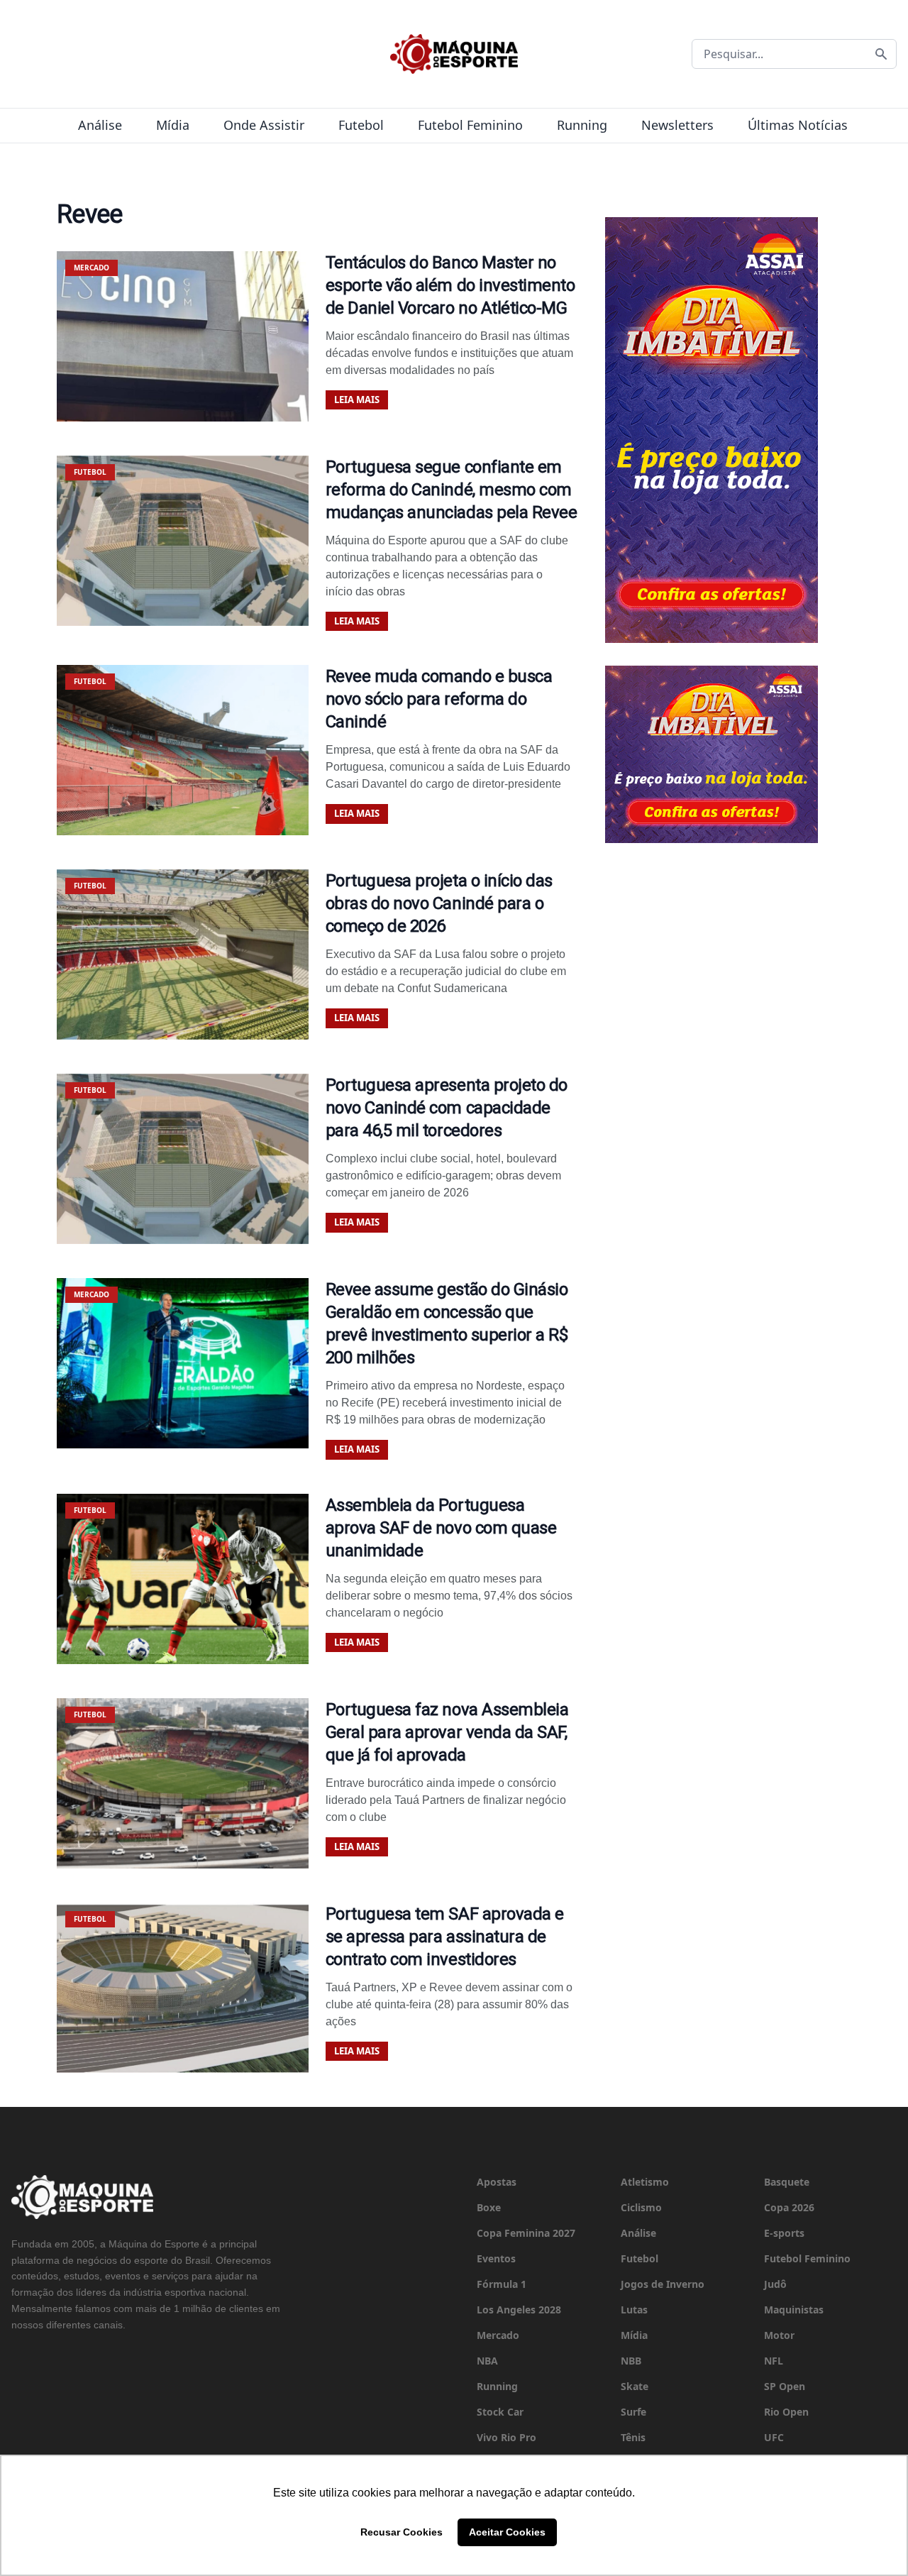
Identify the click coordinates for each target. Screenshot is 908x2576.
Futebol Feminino (470, 125)
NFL (774, 2361)
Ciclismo (641, 2207)
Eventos (496, 2258)
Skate (635, 2386)
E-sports (784, 2233)
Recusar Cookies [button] (402, 2532)
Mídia (173, 125)
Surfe (633, 2412)
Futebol (361, 125)
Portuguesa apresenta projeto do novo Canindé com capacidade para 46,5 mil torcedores (447, 1108)
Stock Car (500, 2412)
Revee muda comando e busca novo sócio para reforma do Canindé (439, 699)
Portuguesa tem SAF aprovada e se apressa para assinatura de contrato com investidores (445, 1937)
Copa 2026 (789, 2207)
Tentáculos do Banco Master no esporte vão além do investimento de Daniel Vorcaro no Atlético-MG (450, 285)
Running (582, 125)
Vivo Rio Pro (506, 2437)
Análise (100, 125)
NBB (631, 2361)
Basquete (787, 2182)
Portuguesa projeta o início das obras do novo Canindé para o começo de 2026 (439, 903)
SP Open (785, 2386)
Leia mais (357, 400)
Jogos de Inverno (663, 2284)
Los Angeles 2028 (519, 2310)
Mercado (498, 2335)
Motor (779, 2335)
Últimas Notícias (798, 125)
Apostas (497, 2182)
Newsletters (677, 125)
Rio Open (786, 2412)
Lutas (634, 2310)
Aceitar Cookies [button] (507, 2532)
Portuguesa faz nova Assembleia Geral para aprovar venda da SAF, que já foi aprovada (447, 1732)
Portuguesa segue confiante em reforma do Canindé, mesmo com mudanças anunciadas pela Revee (452, 490)
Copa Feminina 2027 (526, 2233)
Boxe (489, 2207)
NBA (487, 2361)
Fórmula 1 (502, 2284)
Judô (775, 2284)
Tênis (633, 2437)
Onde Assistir (264, 125)
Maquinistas (794, 2310)
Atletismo (645, 2182)
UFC (774, 2437)
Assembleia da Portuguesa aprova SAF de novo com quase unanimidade (441, 1528)
